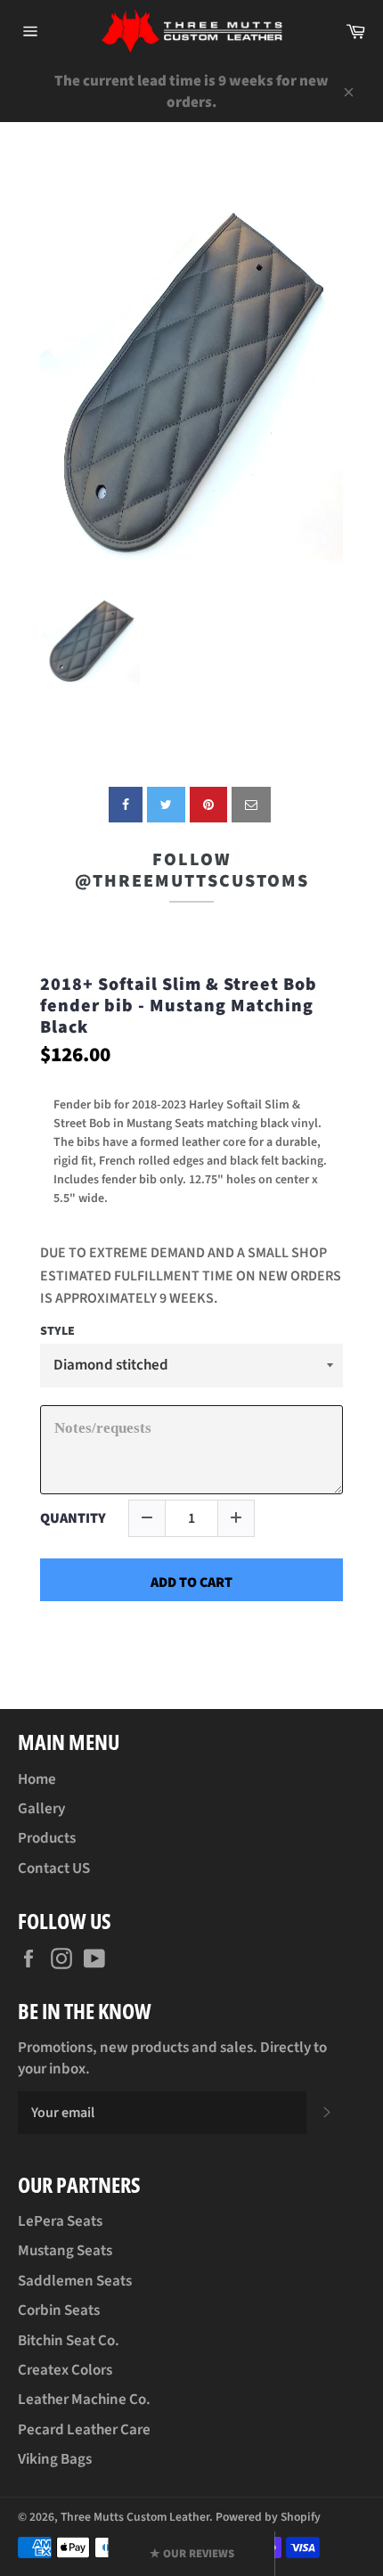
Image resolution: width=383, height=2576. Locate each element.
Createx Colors (65, 2370)
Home (37, 1779)
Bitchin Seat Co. (69, 2341)
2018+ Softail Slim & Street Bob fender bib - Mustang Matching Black (179, 1006)
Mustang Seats (65, 2251)
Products (47, 1838)
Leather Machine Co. (84, 2400)
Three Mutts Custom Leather (135, 2517)
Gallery (41, 1809)
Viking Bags (55, 2459)
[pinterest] (208, 805)
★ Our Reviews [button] (192, 2554)
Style (57, 1332)
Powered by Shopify (268, 2517)
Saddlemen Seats (75, 2281)
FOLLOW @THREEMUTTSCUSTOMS (192, 871)
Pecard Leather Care (84, 2430)
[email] (251, 805)
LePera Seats (60, 2221)
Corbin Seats (59, 2310)
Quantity (73, 1519)
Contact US (54, 1869)
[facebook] (126, 805)
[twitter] (166, 805)
